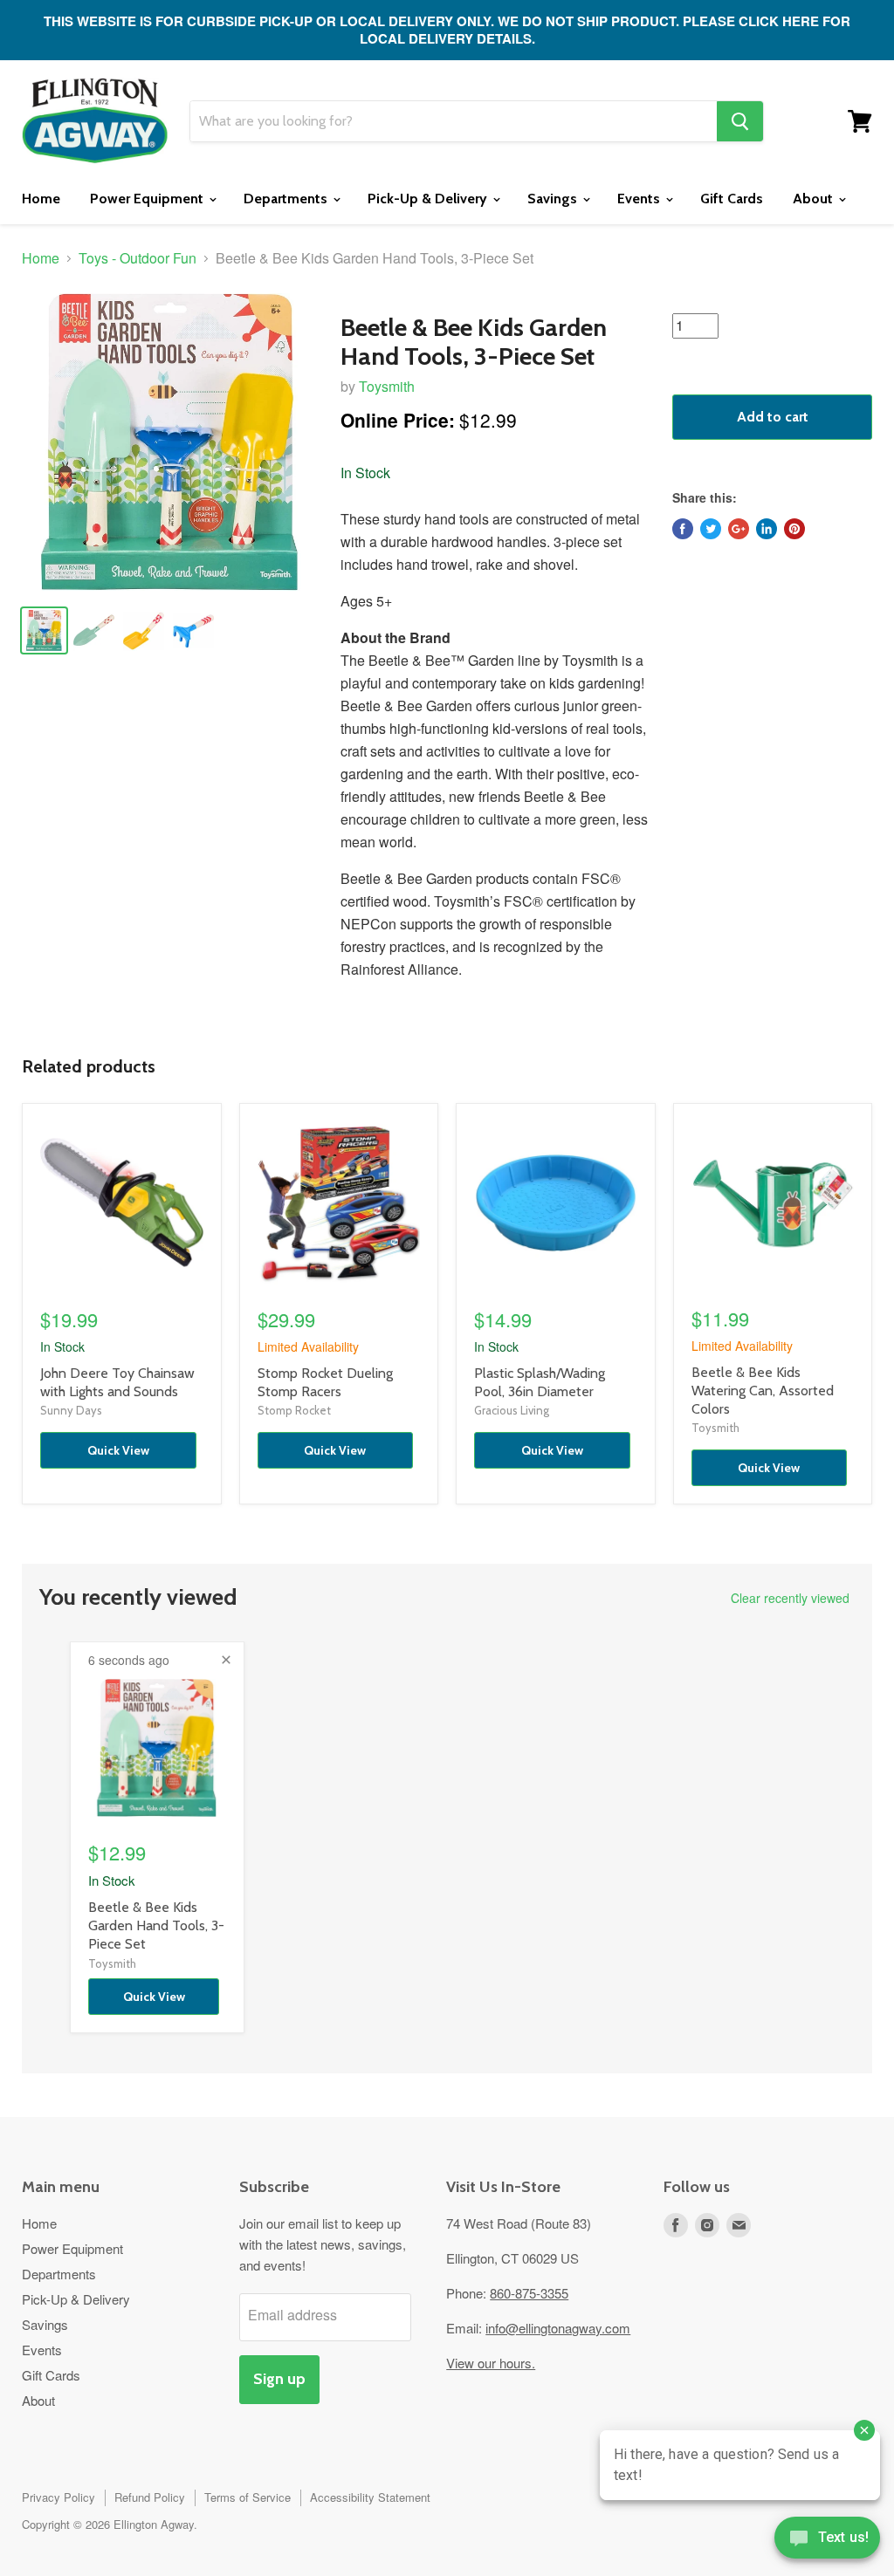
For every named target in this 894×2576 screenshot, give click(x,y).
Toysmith (387, 386)
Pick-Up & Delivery (429, 199)
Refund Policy (150, 2497)
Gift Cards (732, 199)
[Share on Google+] (739, 529)
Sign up (279, 2379)
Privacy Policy (58, 2497)
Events (640, 199)
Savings (554, 199)
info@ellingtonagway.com (558, 2328)
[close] (226, 1660)
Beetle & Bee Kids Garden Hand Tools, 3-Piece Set (156, 1925)
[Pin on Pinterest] (794, 529)
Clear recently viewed (790, 1598)
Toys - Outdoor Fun (138, 258)
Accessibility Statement (370, 2497)
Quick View (118, 1450)
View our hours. (491, 2363)
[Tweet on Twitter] (711, 529)
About (815, 199)
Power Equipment (148, 199)
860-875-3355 (529, 2293)
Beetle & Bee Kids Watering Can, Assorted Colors (763, 1391)
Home (41, 199)
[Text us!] (827, 2541)
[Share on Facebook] (683, 529)
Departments (287, 199)
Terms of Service (248, 2497)
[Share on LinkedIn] (767, 529)
